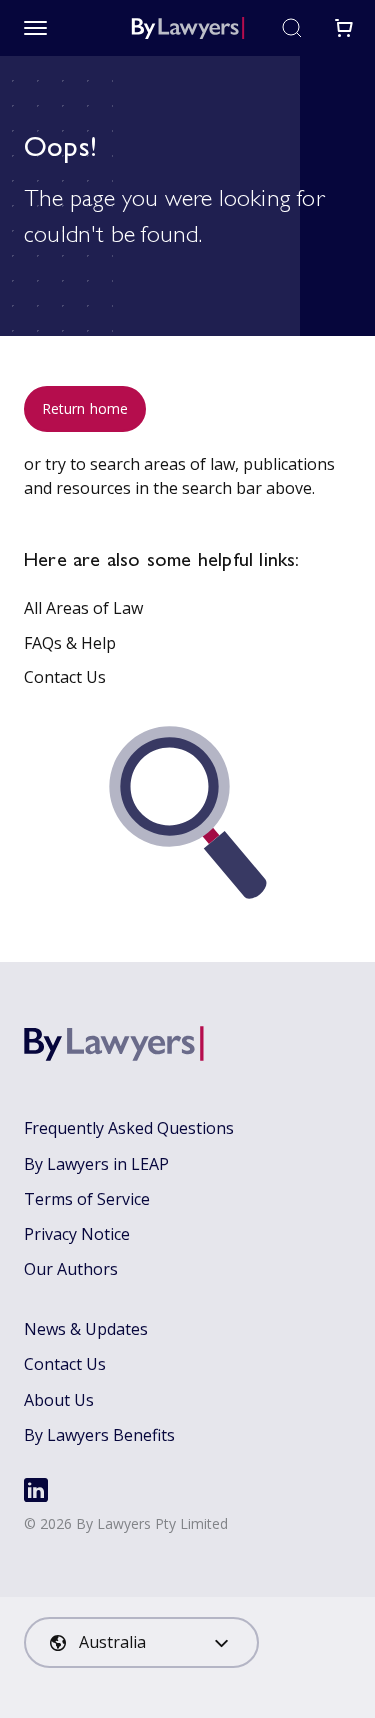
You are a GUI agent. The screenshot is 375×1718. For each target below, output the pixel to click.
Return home (85, 408)
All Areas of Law (83, 608)
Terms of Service (87, 1199)
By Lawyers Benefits (99, 1435)
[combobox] (141, 1642)
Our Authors (71, 1269)
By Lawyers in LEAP (96, 1164)
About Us (59, 1400)
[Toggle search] (292, 28)
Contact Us (65, 677)
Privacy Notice (77, 1234)
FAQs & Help (70, 643)
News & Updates (86, 1329)
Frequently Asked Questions (129, 1128)
